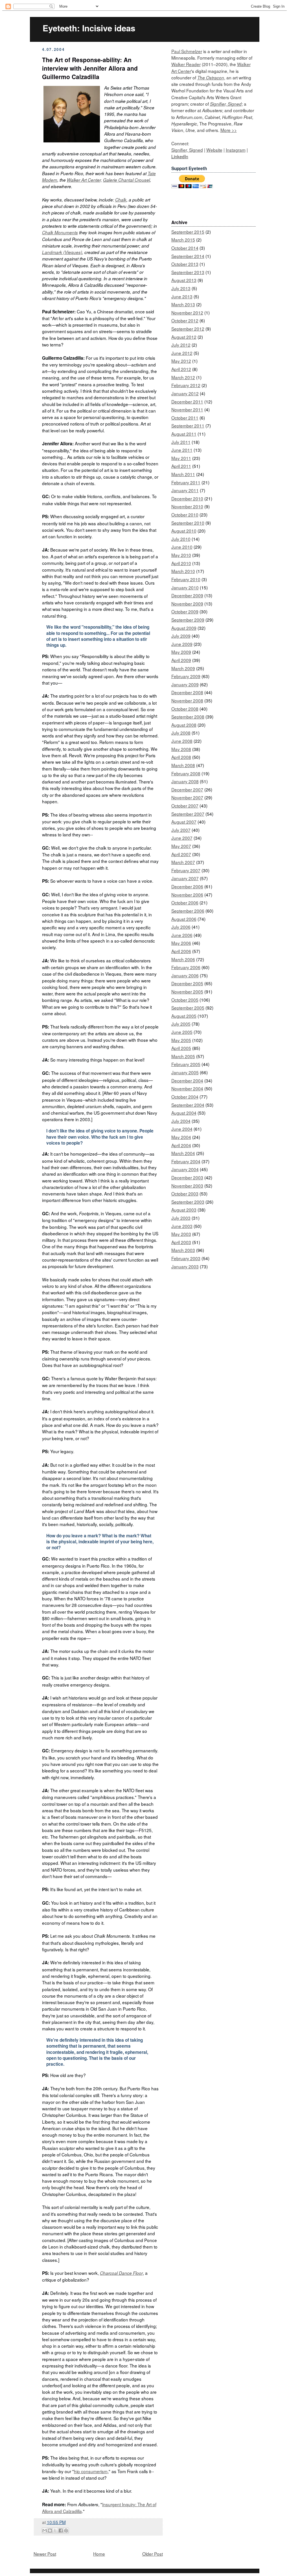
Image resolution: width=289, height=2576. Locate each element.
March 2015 (183, 240)
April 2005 (181, 1048)
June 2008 (182, 741)
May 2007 (181, 846)
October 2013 (185, 264)
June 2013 (182, 296)
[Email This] (45, 2531)
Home (99, 2554)
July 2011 (181, 442)
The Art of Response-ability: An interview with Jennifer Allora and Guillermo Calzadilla (90, 68)
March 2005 (183, 1056)
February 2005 (186, 1064)
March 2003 (183, 1250)
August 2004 (184, 1113)
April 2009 (181, 660)
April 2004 (181, 1145)
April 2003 (181, 1242)
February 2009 (186, 676)
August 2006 (184, 919)
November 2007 (187, 797)
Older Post (153, 2554)
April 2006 (181, 951)
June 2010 (182, 547)
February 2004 (186, 1161)
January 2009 (185, 684)
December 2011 (187, 402)
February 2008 (186, 773)
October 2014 (185, 248)
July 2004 (181, 1121)
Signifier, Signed (226, 104)
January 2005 (185, 1072)
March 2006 (183, 959)
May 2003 (181, 1234)
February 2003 (186, 1258)
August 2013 (184, 280)
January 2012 (185, 393)
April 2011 (181, 466)
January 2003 (185, 1266)
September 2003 (188, 1202)
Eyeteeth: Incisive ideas (89, 28)
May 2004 (181, 1137)
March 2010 (183, 571)
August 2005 (184, 1016)
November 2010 (187, 506)
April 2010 (181, 563)
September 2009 (188, 620)
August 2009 (184, 628)
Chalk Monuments (60, 232)
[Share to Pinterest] (66, 2531)
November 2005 (187, 991)
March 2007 (183, 862)
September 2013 (188, 272)
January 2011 (185, 490)
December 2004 (187, 1080)
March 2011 (183, 474)
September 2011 (188, 426)
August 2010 (184, 531)
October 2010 (185, 515)
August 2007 (184, 822)
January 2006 (185, 975)
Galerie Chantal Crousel (126, 180)
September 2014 (188, 256)
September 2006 (188, 911)
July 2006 (181, 927)
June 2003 (182, 1226)
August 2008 (184, 725)
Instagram (236, 150)
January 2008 (185, 781)
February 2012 (186, 385)
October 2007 (185, 806)
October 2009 (185, 611)
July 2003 (181, 1218)
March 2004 (183, 1153)
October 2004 (185, 1097)
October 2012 (185, 320)
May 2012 (181, 361)
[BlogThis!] (50, 2531)
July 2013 (181, 288)
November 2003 (187, 1186)
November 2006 (187, 895)
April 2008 (181, 757)
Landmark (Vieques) (62, 252)
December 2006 (187, 886)
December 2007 (187, 789)
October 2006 (185, 902)
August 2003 (184, 1210)
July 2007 (181, 830)
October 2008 (185, 709)
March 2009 (183, 668)
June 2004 (182, 1129)
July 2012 (181, 345)
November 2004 (187, 1088)
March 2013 (183, 304)
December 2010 (187, 498)
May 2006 (181, 943)
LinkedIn (180, 156)
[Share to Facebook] (61, 2531)
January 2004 (185, 1169)
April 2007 (181, 854)
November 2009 (187, 604)
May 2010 (181, 555)
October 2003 (185, 1193)
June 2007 (182, 838)
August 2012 (184, 337)
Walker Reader (186, 64)
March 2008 (183, 765)
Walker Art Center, (84, 180)
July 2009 (181, 636)
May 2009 (181, 652)
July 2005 (181, 1024)
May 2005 (181, 1040)
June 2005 (182, 1032)
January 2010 (185, 587)
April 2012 (181, 369)
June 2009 (182, 644)
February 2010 (186, 579)
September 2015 (188, 232)
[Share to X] (55, 2531)
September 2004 (188, 1105)
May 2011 (181, 458)
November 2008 (187, 700)
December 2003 (187, 1177)
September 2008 (188, 717)
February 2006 (186, 967)
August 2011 (184, 434)
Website (214, 150)
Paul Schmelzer (187, 51)
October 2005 (185, 1000)
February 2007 (186, 870)
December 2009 (187, 595)
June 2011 (182, 450)
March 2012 (183, 377)
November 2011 (187, 409)
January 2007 (185, 878)
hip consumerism (91, 2471)
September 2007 (188, 814)
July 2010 (181, 539)
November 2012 (187, 312)
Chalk (121, 200)
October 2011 (185, 418)
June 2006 (182, 935)
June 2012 (182, 353)
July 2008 (181, 733)
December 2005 (187, 983)
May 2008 (181, 749)
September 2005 (188, 1008)
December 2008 (187, 692)
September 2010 (188, 523)
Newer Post (45, 2554)
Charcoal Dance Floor (121, 2273)
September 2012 (188, 329)
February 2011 (186, 482)
